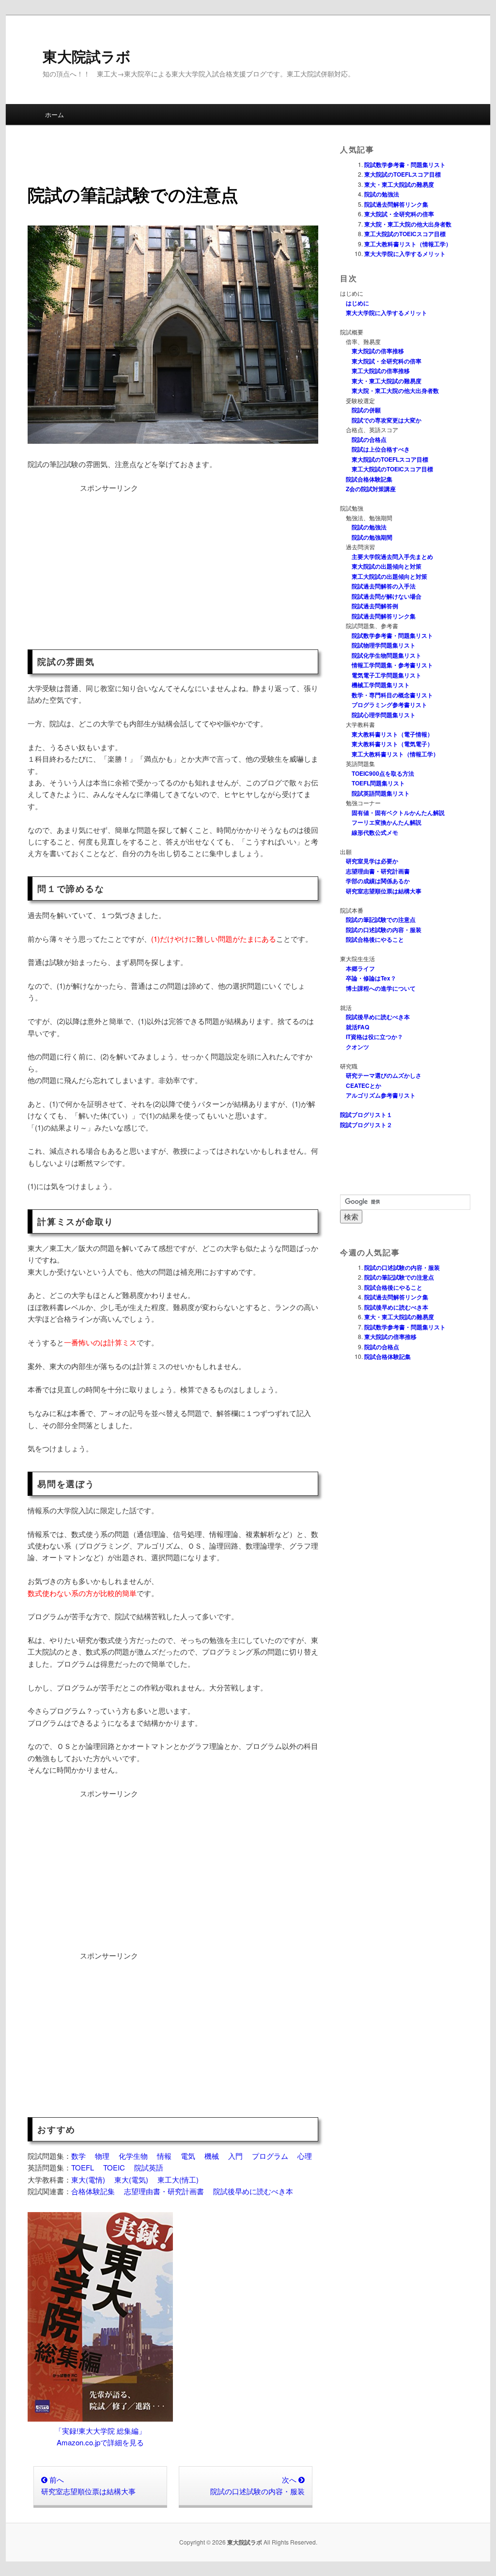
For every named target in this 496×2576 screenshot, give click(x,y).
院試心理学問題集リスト (384, 715)
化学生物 (133, 2156)
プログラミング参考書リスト (389, 705)
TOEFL (83, 2167)
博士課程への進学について (381, 988)
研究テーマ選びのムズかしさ (384, 1075)
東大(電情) (88, 2179)
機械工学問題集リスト (381, 685)
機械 (212, 2156)
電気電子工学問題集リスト (387, 675)
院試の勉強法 (382, 194)
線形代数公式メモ (375, 832)
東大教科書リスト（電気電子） (392, 744)
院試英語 (149, 2167)
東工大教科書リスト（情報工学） (408, 244)
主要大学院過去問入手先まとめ (392, 557)
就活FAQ (357, 1027)
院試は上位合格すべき (381, 449)
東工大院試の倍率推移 (381, 371)
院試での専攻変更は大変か (387, 420)
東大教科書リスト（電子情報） (392, 734)
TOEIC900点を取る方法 (383, 773)
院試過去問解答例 (375, 606)
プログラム (270, 2156)
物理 (102, 2156)
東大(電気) (131, 2179)
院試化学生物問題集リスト (387, 655)
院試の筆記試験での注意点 (381, 919)
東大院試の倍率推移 (378, 351)
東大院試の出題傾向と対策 (387, 566)
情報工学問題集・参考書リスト (392, 665)
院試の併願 (366, 410)
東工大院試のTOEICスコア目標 (405, 234)
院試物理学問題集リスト (384, 645)
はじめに (357, 303)
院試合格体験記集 (369, 479)
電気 (188, 2156)
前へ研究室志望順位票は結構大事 (88, 2485)
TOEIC (114, 2167)
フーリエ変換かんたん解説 (387, 822)
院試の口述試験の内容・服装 (384, 930)
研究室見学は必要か (372, 861)
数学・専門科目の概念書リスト (392, 695)
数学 (78, 2156)
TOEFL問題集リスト (378, 783)
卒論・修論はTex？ (371, 978)
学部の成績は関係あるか (378, 881)
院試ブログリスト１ (366, 1115)
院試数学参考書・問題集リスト (405, 165)
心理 (305, 2156)
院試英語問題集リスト (381, 793)
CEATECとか (364, 1085)
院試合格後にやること (375, 939)
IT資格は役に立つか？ (374, 1037)
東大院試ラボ (87, 56)
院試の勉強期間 (372, 537)
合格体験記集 (93, 2191)
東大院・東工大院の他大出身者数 (408, 224)
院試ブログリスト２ (366, 1125)
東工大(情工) (178, 2179)
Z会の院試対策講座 (371, 489)
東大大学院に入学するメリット (405, 254)
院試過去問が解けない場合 (387, 596)
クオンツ (357, 1047)
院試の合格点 (369, 439)
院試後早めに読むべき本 (253, 2191)
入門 (235, 2156)
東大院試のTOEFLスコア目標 (403, 174)
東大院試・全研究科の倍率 (399, 214)
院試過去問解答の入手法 (384, 586)
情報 (164, 2156)
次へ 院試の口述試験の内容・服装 (257, 2485)
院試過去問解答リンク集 (396, 204)
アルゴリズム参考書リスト (381, 1095)
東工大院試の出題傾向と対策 (389, 576)
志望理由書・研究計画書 (164, 2191)
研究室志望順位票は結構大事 (384, 891)
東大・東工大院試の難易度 (399, 184)
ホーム (54, 114)
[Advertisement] (109, 562)
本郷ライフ (360, 968)
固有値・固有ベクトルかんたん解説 (398, 813)
